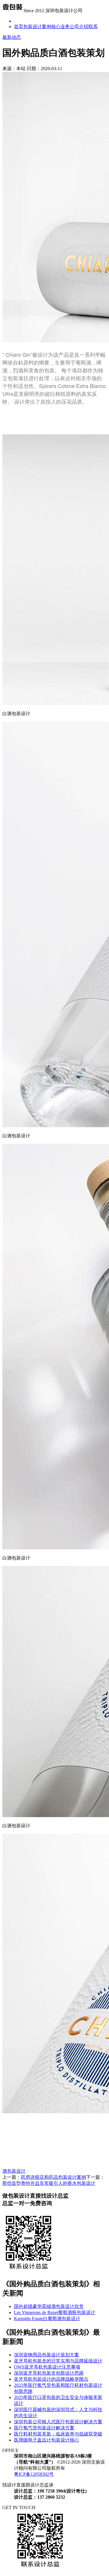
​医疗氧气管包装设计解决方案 (44, 2428)
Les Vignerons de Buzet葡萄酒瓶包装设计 (55, 2312)
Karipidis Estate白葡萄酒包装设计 (47, 2319)
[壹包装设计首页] (12, 11)
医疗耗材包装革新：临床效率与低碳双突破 (58, 2434)
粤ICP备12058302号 (34, 2474)
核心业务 (60, 27)
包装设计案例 (37, 27)
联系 (93, 27)
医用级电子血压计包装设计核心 (47, 2440)
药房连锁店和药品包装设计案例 (53, 2177)
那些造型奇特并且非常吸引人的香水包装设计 (49, 2183)
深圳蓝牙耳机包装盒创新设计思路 (49, 2373)
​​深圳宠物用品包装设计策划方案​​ (47, 2355)
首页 (19, 27)
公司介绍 (79, 27)
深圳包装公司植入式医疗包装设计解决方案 (58, 2422)
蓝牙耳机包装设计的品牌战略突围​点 (51, 2379)
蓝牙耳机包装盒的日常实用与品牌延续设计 (58, 2361)
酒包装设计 (14, 2171)
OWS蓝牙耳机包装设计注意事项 (47, 2367)
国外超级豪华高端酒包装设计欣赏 (49, 2306)
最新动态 (12, 37)
